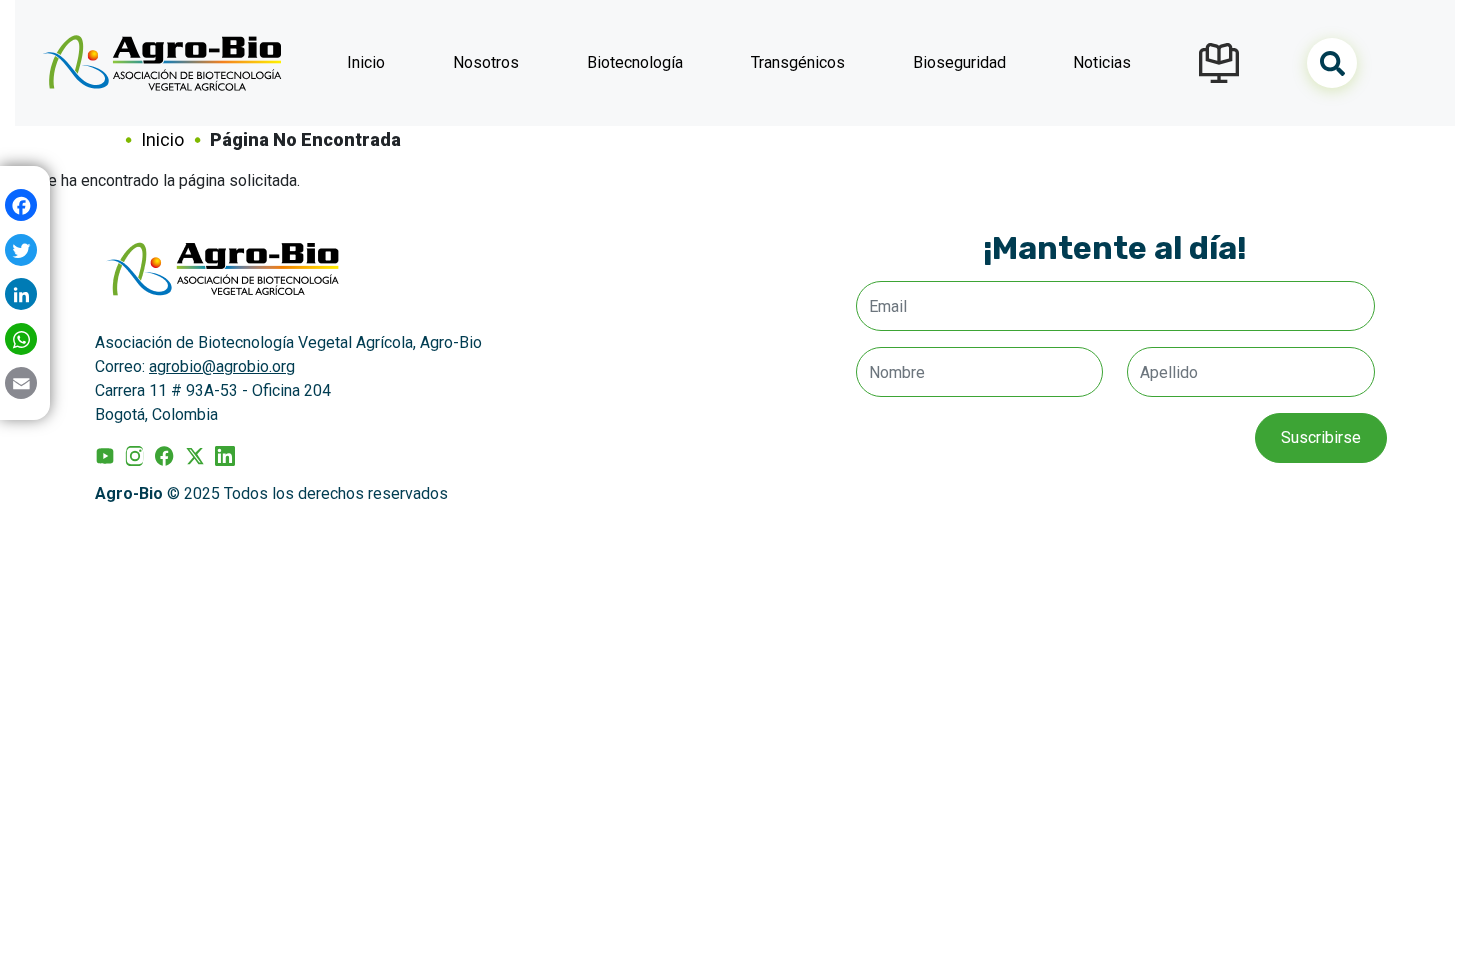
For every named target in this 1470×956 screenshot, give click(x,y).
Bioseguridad (959, 62)
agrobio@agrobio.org (222, 366)
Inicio (366, 62)
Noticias (1102, 62)
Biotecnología (635, 62)
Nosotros (486, 62)
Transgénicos (798, 62)
